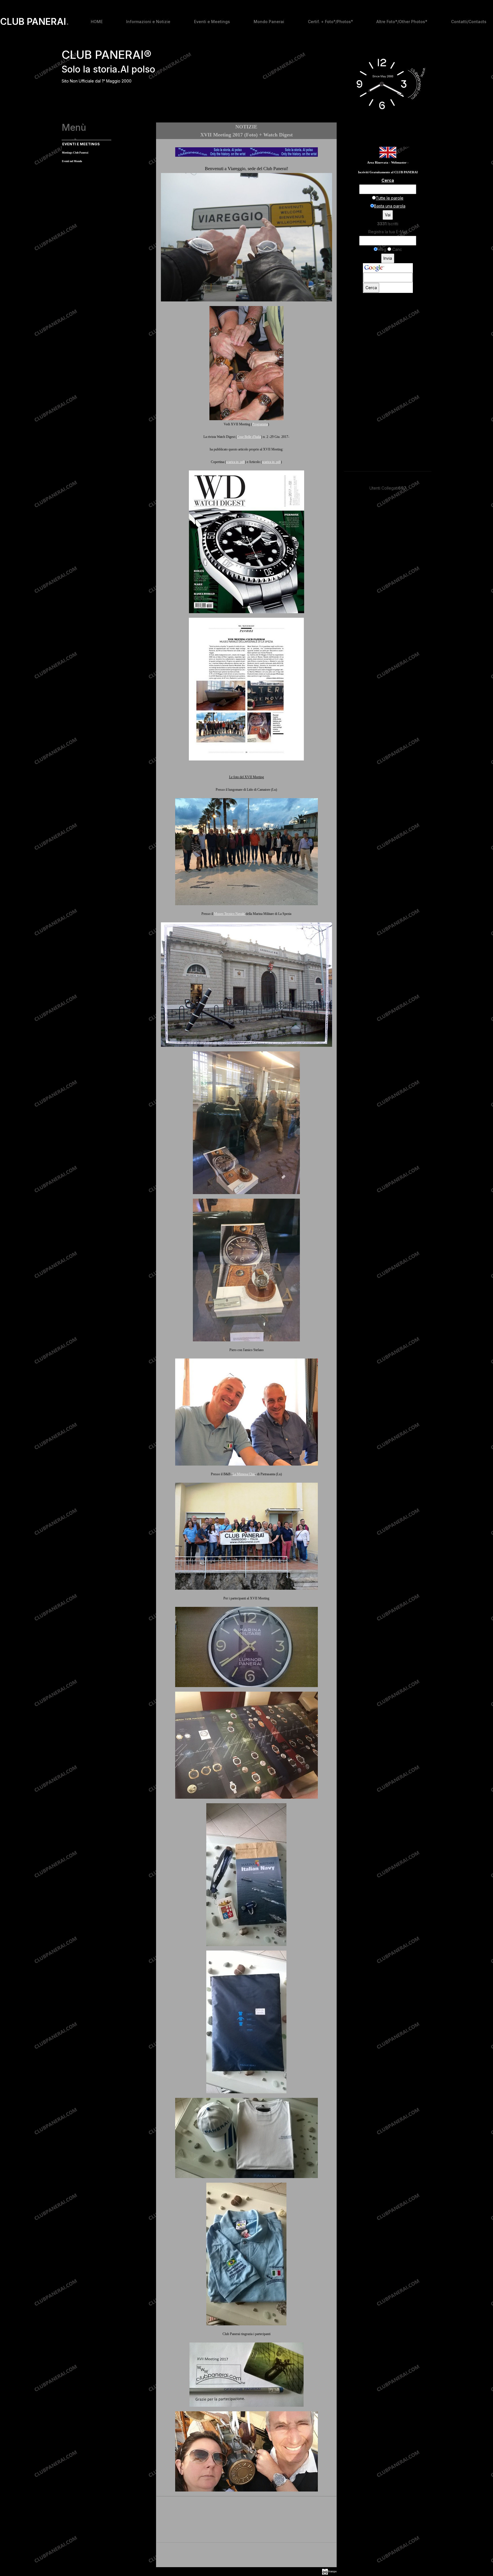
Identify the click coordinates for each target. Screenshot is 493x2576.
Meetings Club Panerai (75, 153)
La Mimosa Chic (244, 1474)
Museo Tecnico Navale (230, 914)
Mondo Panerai (269, 22)
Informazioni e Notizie (148, 22)
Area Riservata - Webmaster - (388, 163)
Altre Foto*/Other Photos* (402, 22)
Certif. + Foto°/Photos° (330, 22)
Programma (260, 424)
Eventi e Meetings (212, 22)
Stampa (332, 2571)
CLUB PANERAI (35, 22)
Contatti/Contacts (469, 22)
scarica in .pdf (235, 462)
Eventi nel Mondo (72, 161)
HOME (97, 22)
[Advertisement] (246, 2556)
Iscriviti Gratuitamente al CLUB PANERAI (388, 172)
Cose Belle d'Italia (249, 437)
